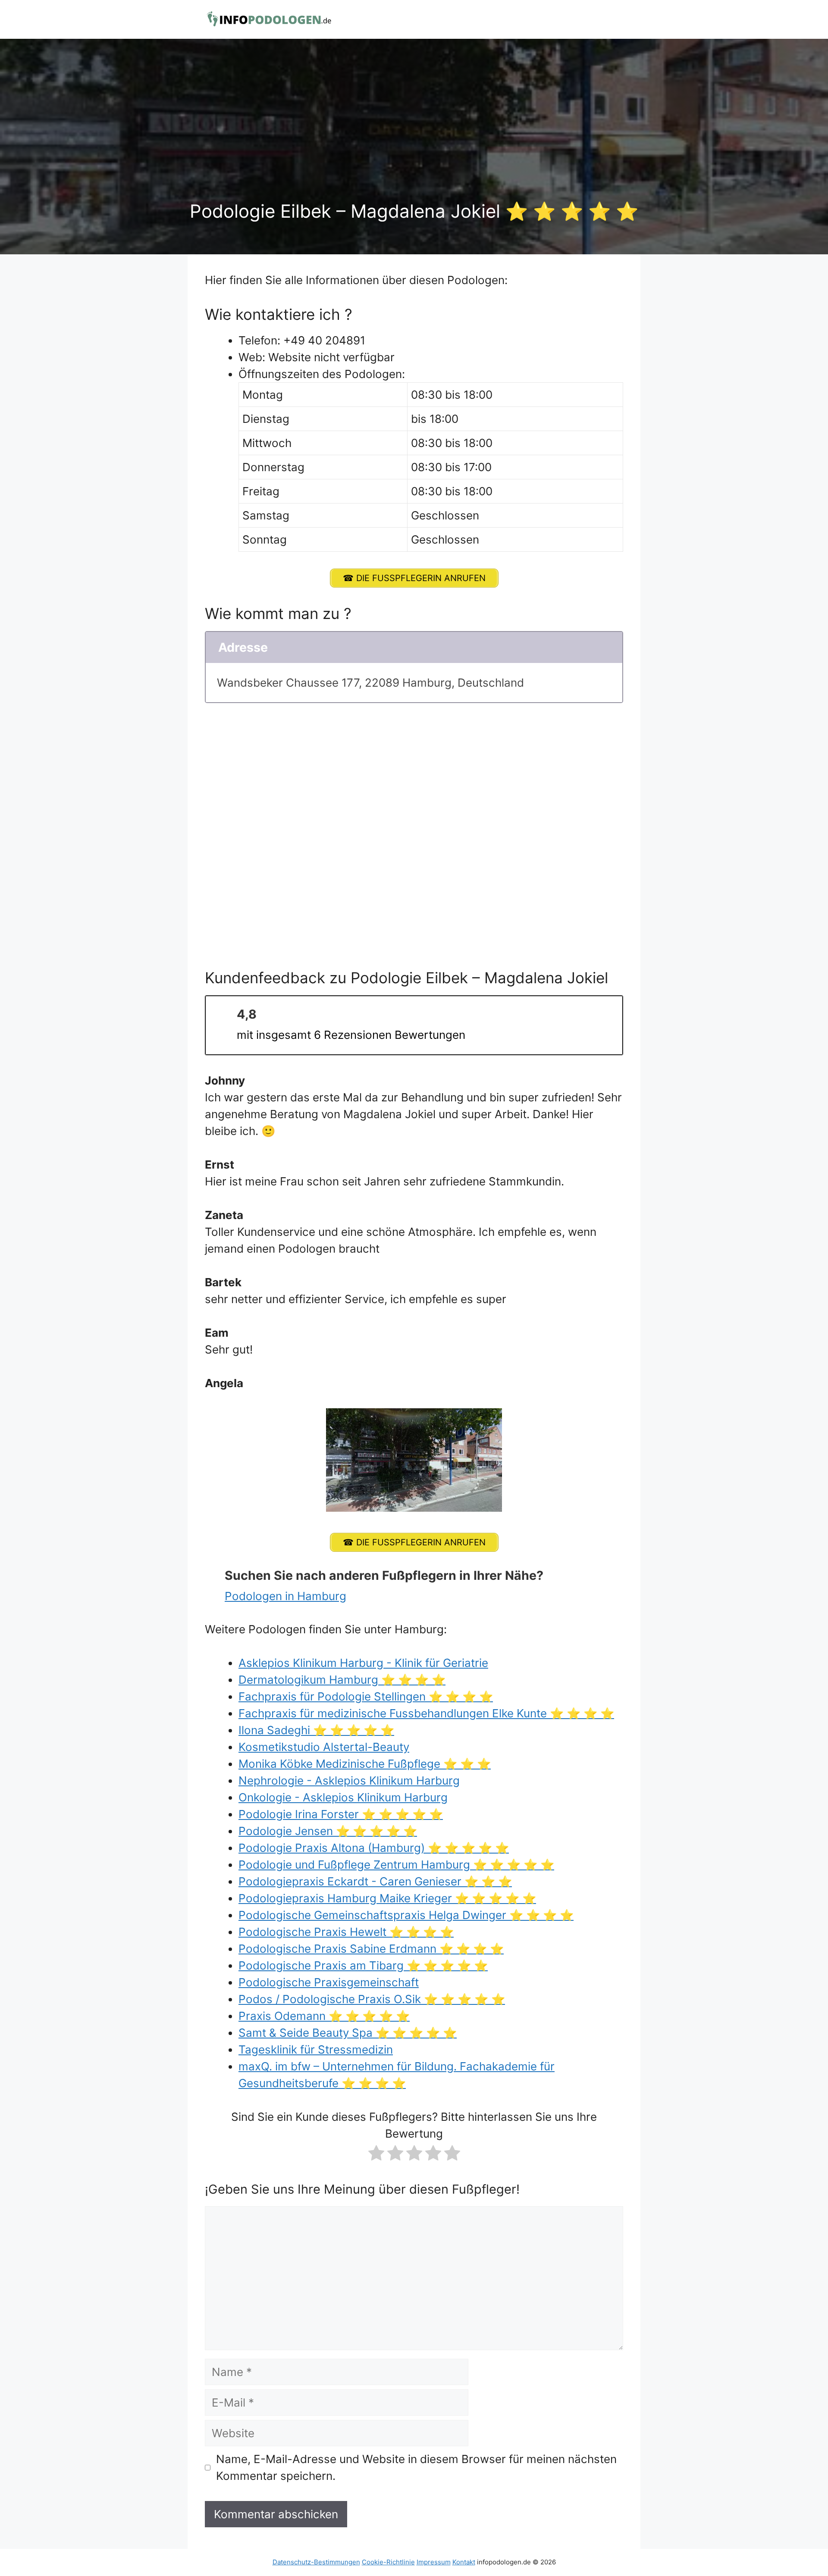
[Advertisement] (414, 136)
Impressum (434, 2562)
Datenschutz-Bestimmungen (316, 2562)
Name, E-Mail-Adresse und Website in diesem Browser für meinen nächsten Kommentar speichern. (416, 2467)
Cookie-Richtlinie (388, 2562)
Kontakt (464, 2562)
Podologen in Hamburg (285, 1596)
